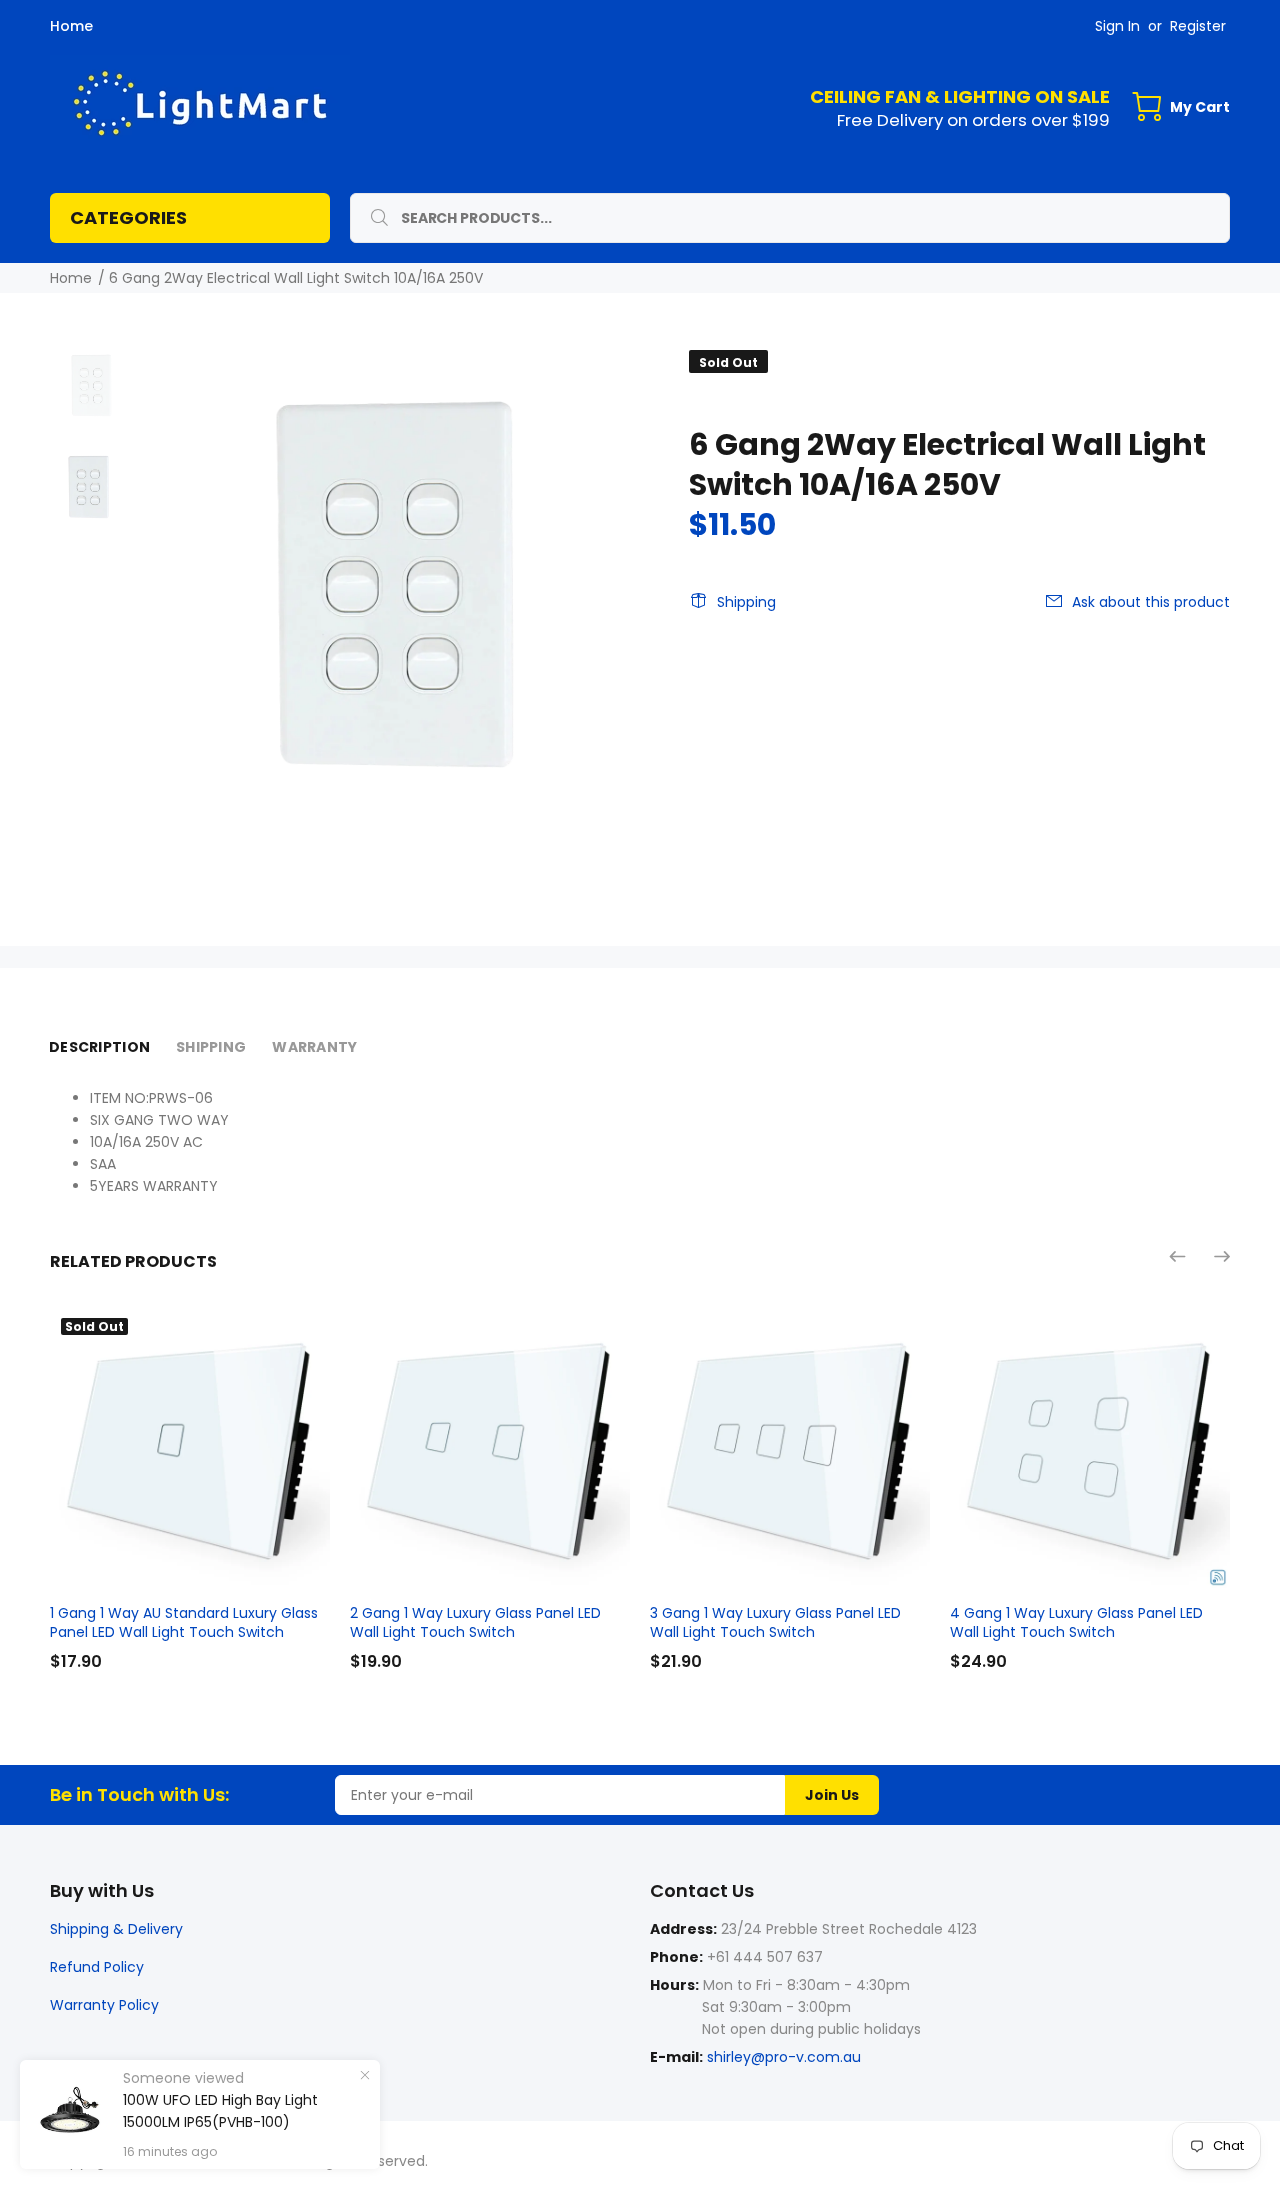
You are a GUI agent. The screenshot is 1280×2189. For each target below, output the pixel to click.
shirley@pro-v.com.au (784, 2057)
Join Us (832, 1795)
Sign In (1117, 26)
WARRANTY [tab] (314, 1047)
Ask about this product (1151, 602)
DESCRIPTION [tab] (99, 1047)
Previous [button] (1179, 1256)
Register (1198, 26)
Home (71, 26)
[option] (90, 395)
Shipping (746, 602)
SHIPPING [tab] (211, 1047)
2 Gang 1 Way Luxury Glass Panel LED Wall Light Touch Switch (475, 1622)
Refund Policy (97, 1967)
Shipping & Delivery (116, 1929)
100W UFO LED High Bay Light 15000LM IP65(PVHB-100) (220, 2111)
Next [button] (1221, 1256)
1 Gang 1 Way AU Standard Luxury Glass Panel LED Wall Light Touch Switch (184, 1622)
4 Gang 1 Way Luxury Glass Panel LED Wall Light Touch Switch (1076, 1622)
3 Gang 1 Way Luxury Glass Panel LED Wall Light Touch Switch (775, 1622)
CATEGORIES (128, 217)
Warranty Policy (104, 2005)
